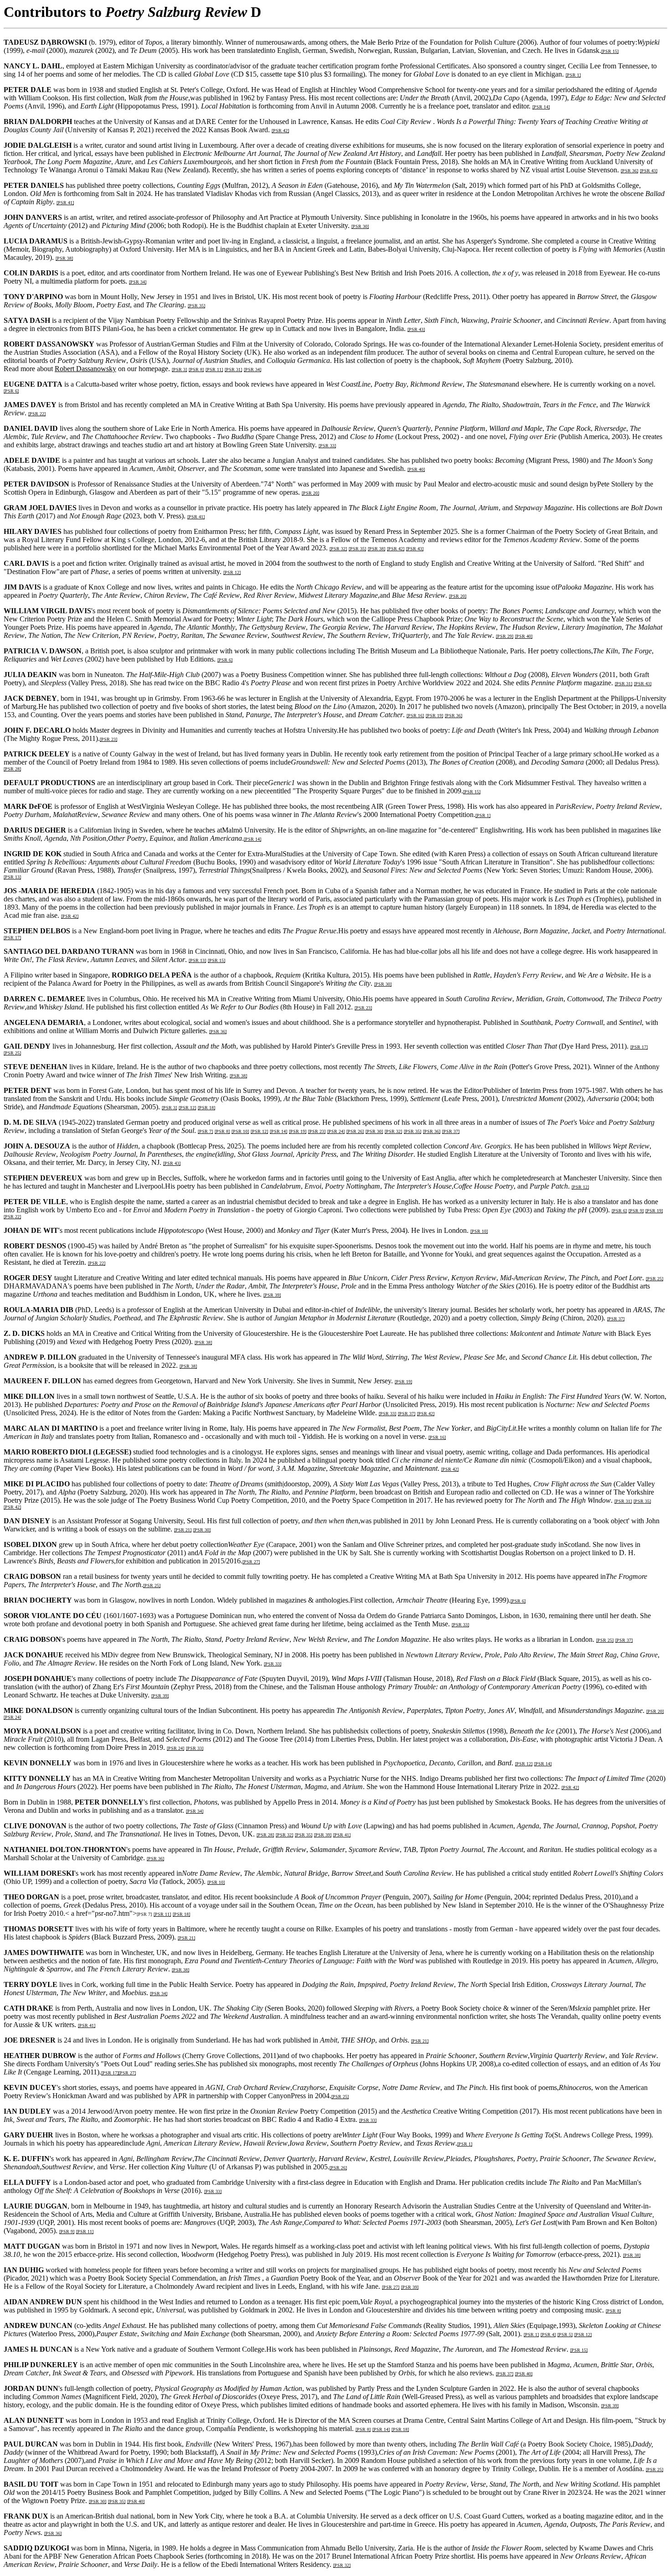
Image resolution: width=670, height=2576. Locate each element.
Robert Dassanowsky (85, 369)
